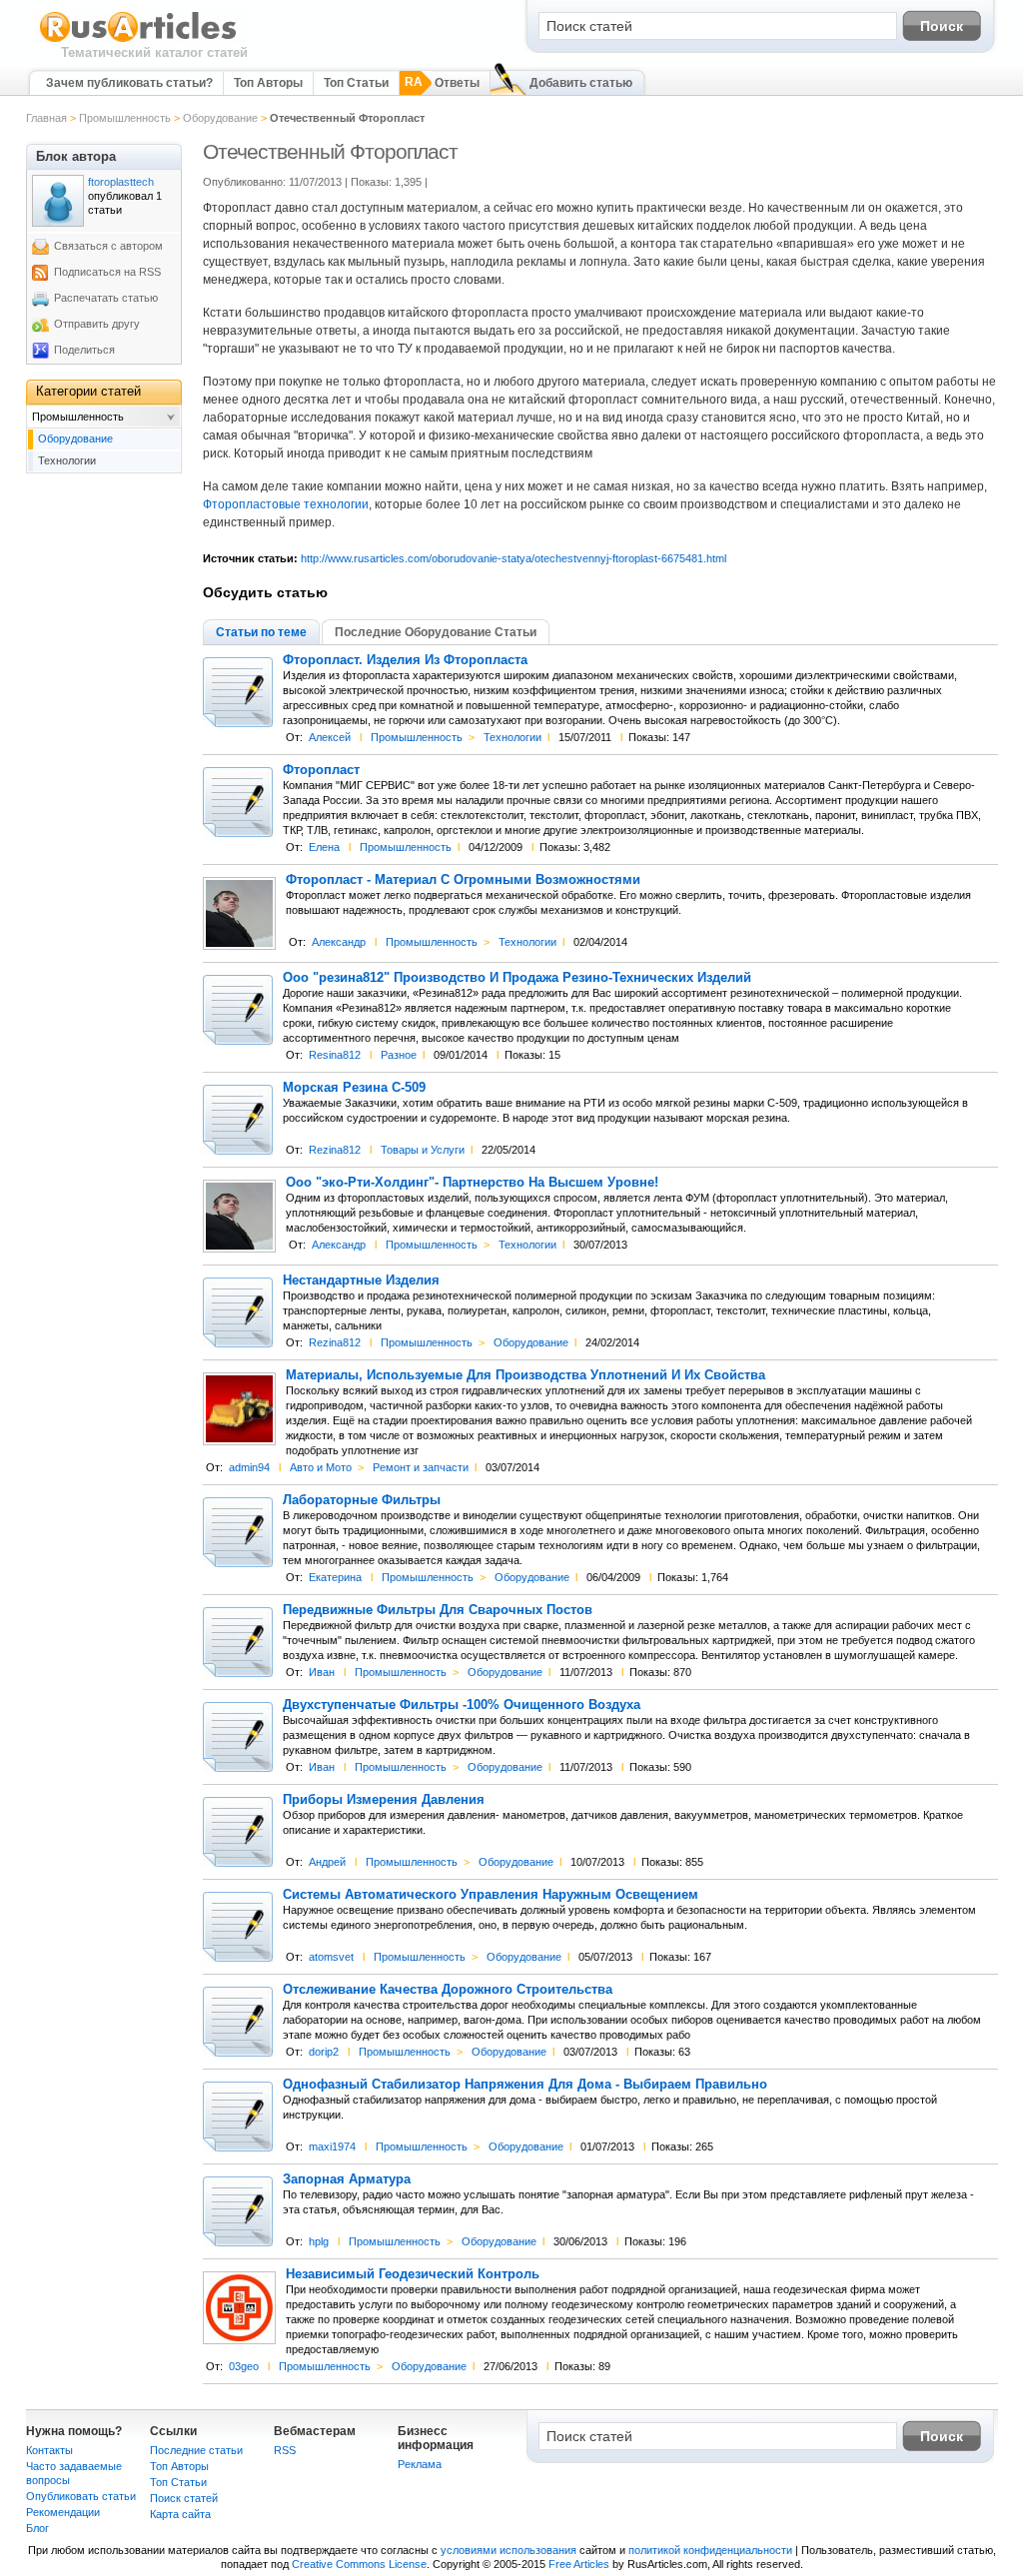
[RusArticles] (138, 41)
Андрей (327, 1862)
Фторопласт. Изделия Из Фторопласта (405, 660)
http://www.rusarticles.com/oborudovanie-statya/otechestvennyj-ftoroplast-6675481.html (513, 558)
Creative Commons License (359, 2564)
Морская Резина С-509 (354, 1088)
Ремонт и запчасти (421, 1467)
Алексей (330, 737)
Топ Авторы (268, 83)
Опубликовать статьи (81, 2496)
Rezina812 (335, 1150)
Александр (339, 942)
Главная (46, 118)
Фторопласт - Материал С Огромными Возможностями (463, 880)
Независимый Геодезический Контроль (413, 2274)
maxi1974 (332, 2147)
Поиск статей (184, 2498)
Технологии (512, 737)
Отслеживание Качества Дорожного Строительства (448, 1990)
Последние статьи (196, 2450)
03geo (244, 2366)
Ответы (457, 83)
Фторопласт (321, 770)
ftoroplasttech (121, 182)
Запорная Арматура (347, 2179)
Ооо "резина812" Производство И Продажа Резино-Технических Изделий (517, 978)
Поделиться (84, 350)
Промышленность (125, 118)
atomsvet (331, 1957)
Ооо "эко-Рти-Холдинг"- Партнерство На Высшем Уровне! (472, 1183)
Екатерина (335, 1577)
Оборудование (220, 118)
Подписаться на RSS (107, 272)
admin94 (249, 1467)
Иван (322, 1672)
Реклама (420, 2464)
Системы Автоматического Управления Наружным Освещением (491, 1895)
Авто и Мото (321, 1467)
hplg (319, 2241)
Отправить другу (97, 324)
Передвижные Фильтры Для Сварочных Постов (438, 1610)
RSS (285, 2450)
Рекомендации (63, 2512)
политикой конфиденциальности (710, 2550)
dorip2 (324, 2052)
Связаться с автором (108, 246)
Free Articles (579, 2564)
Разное (399, 1055)
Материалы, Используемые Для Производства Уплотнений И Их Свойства (525, 1375)
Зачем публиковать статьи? (129, 83)
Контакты (49, 2450)
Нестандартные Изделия (361, 1281)
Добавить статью (581, 83)
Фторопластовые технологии (286, 504)
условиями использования (509, 2550)
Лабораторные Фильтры (362, 1500)
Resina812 (335, 1055)
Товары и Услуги (423, 1150)
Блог (37, 2528)
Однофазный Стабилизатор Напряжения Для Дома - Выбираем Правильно (525, 2085)
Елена (324, 847)
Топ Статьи (356, 83)
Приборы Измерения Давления (384, 1800)
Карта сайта (180, 2514)
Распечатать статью (106, 298)
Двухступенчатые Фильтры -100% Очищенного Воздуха (462, 1705)
